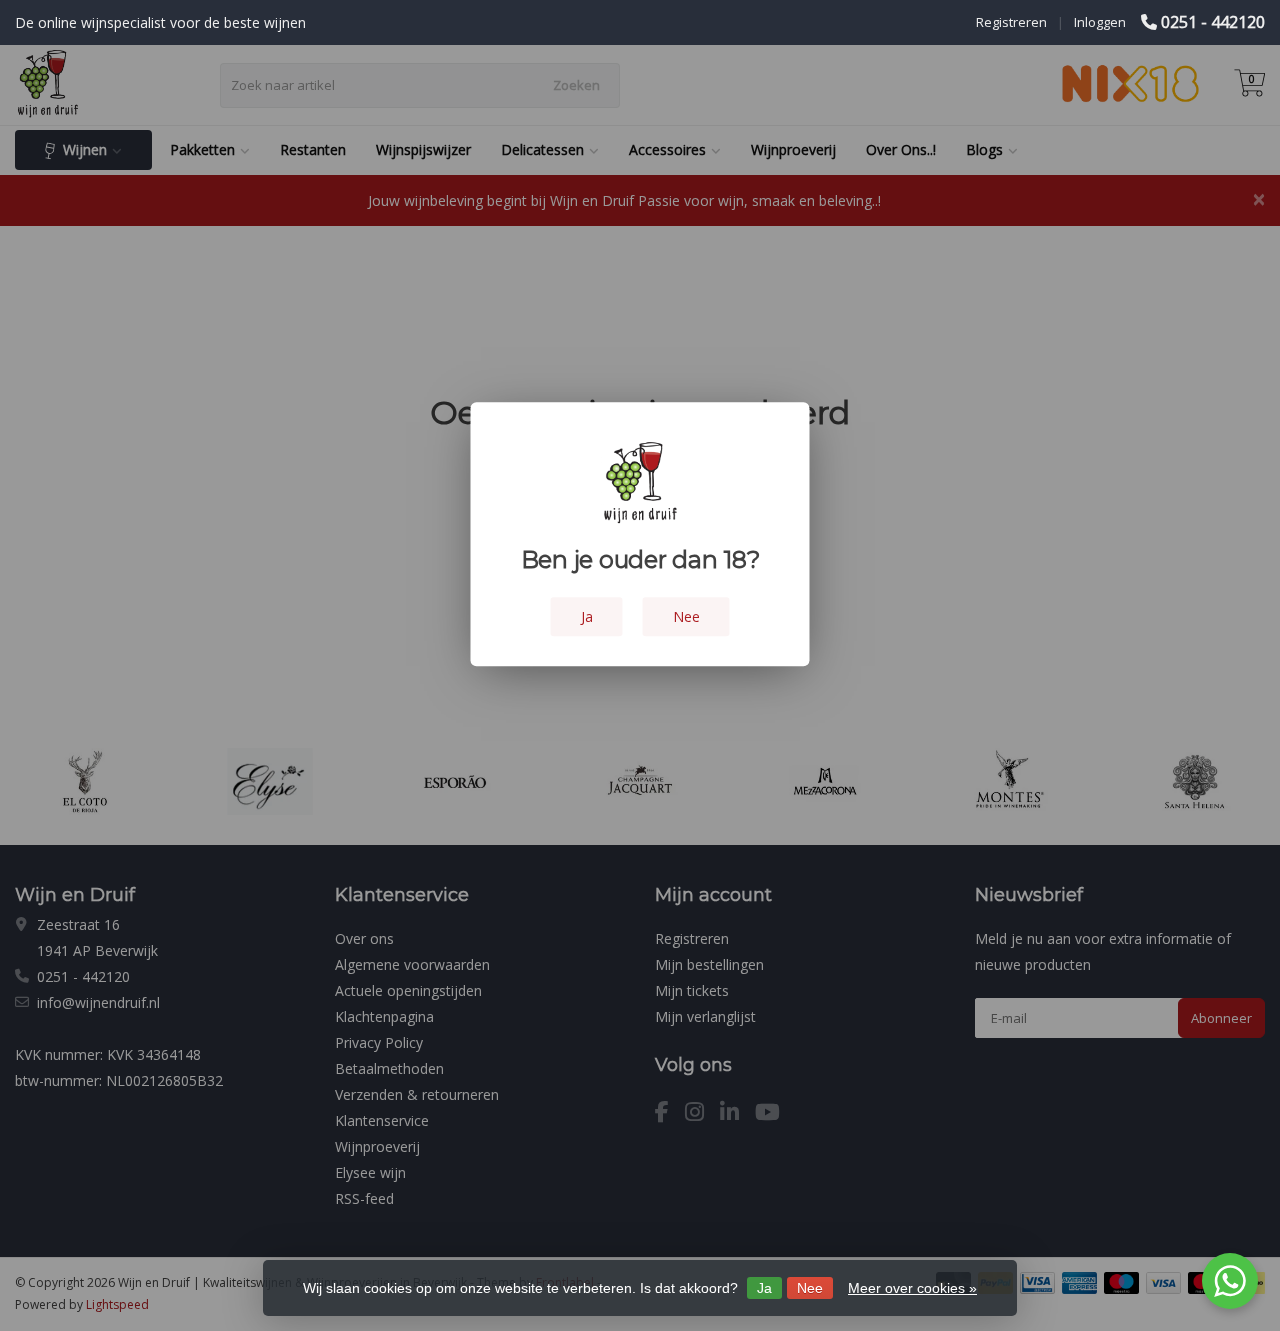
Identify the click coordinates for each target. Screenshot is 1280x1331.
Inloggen (1100, 22)
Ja (764, 1288)
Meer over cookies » (912, 1288)
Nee (810, 1288)
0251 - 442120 (1213, 22)
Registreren (1011, 22)
